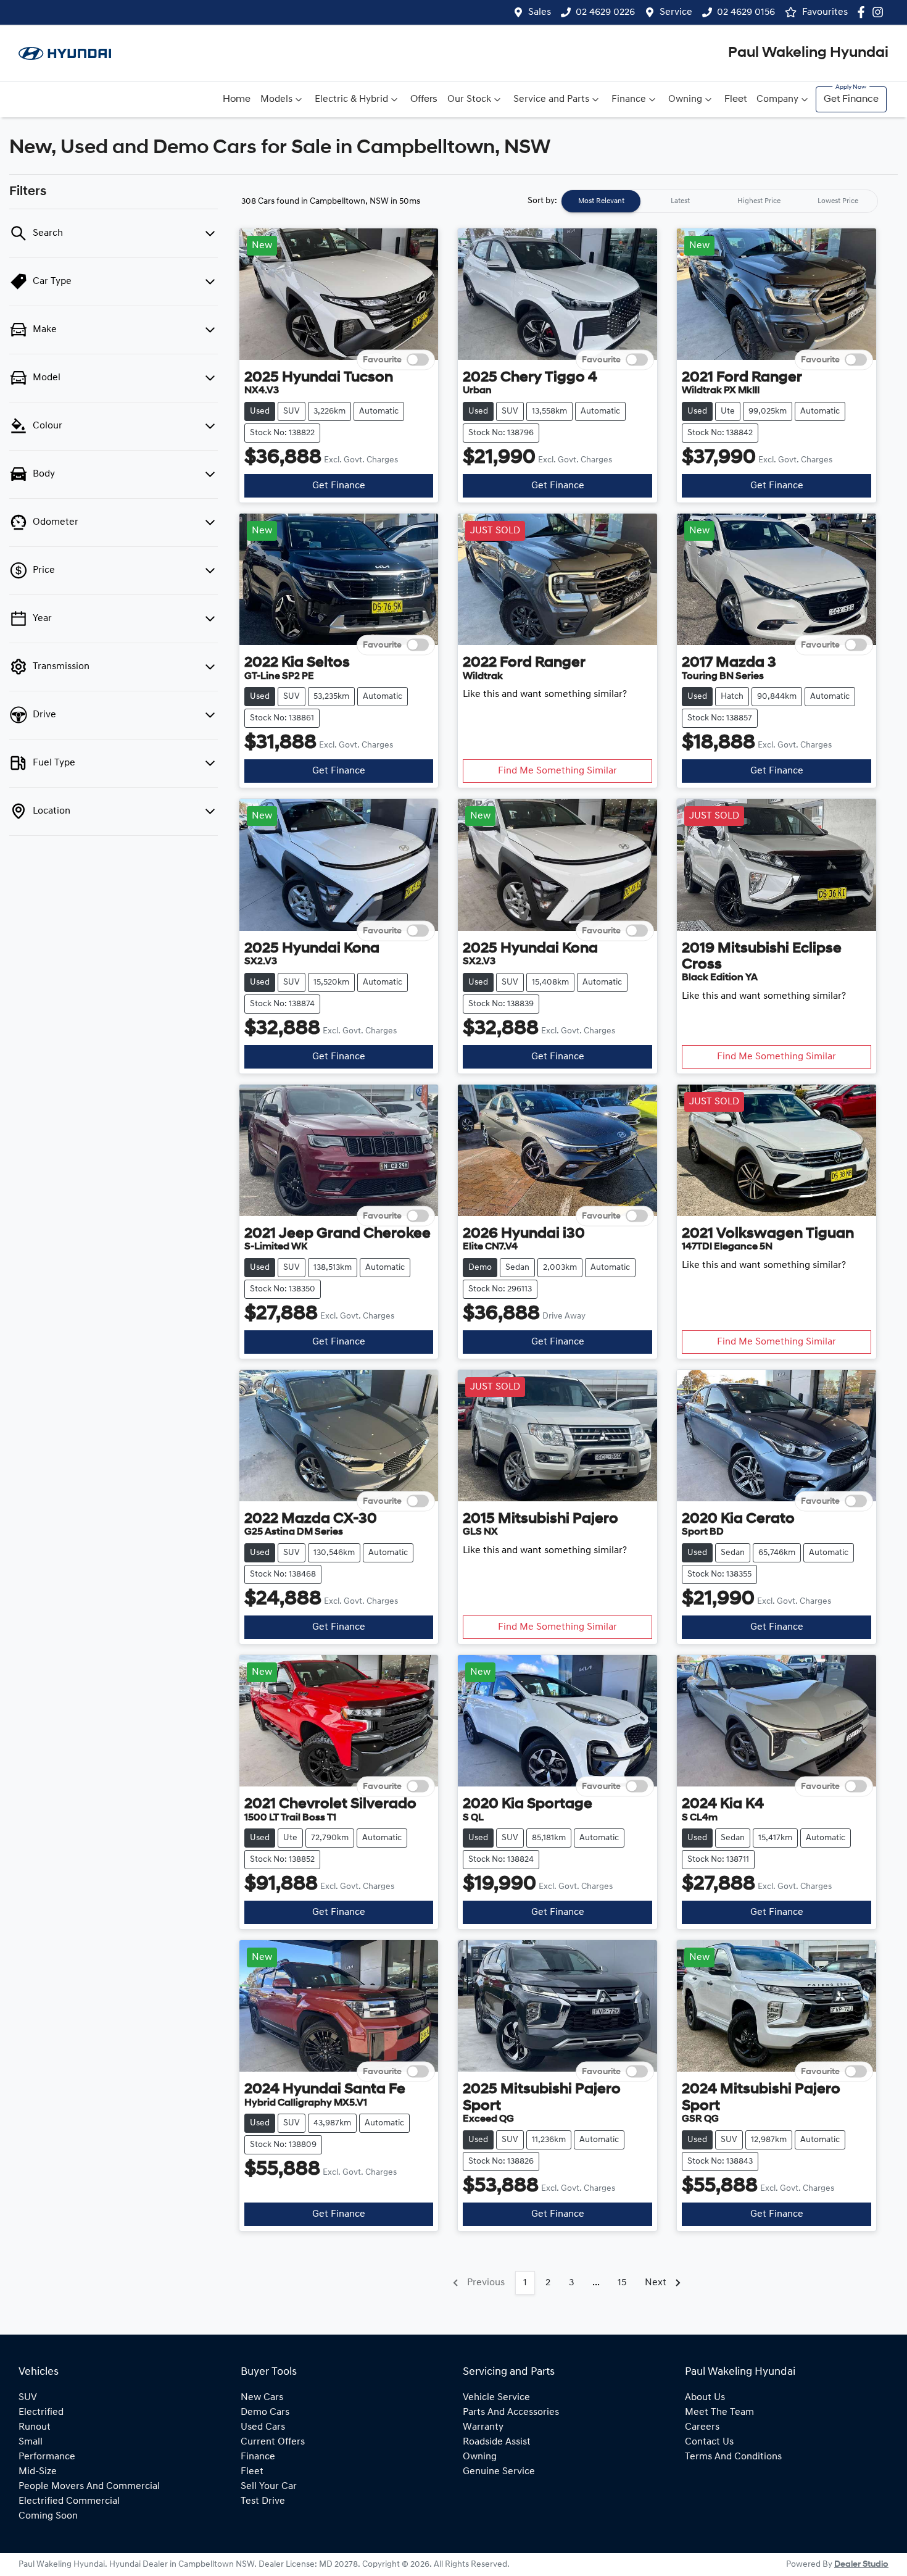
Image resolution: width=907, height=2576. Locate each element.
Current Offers (273, 2442)
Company (777, 99)
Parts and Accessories (511, 2412)
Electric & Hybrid (351, 99)
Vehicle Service (496, 2398)
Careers (702, 2427)
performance (47, 2457)
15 (622, 2283)
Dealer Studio (861, 2565)
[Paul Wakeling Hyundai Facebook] (864, 12)
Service (676, 12)
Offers (424, 99)
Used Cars (263, 2427)
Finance (629, 99)
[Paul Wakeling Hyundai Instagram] (880, 12)
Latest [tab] (680, 201)
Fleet (735, 99)
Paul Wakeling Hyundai (808, 53)
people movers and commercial (89, 2486)
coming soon (48, 2516)
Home (237, 99)
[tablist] (719, 201)
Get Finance (851, 99)
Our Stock (469, 99)
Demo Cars (265, 2412)
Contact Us (709, 2442)
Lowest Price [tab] (838, 201)
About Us (705, 2398)
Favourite (382, 360)
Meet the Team (719, 2412)
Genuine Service (499, 2472)
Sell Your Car (269, 2486)
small (31, 2442)
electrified (41, 2412)
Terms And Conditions (733, 2457)
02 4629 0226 (605, 12)
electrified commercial (69, 2501)
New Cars (262, 2398)
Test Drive (263, 2501)
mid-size (38, 2472)
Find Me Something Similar (557, 771)
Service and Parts (551, 99)
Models (276, 99)
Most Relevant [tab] (601, 201)
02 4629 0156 (746, 12)
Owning (685, 99)
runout (35, 2427)
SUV (28, 2398)
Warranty (483, 2427)
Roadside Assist (497, 2442)
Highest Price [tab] (759, 201)
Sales (540, 12)
